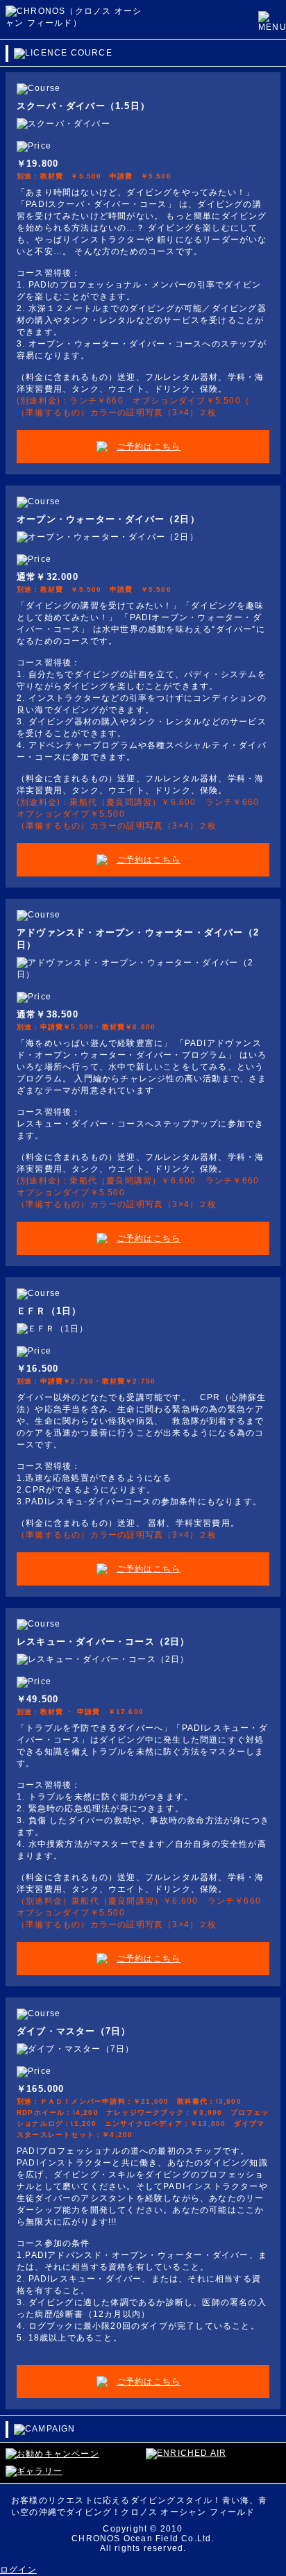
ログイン (18, 2570)
